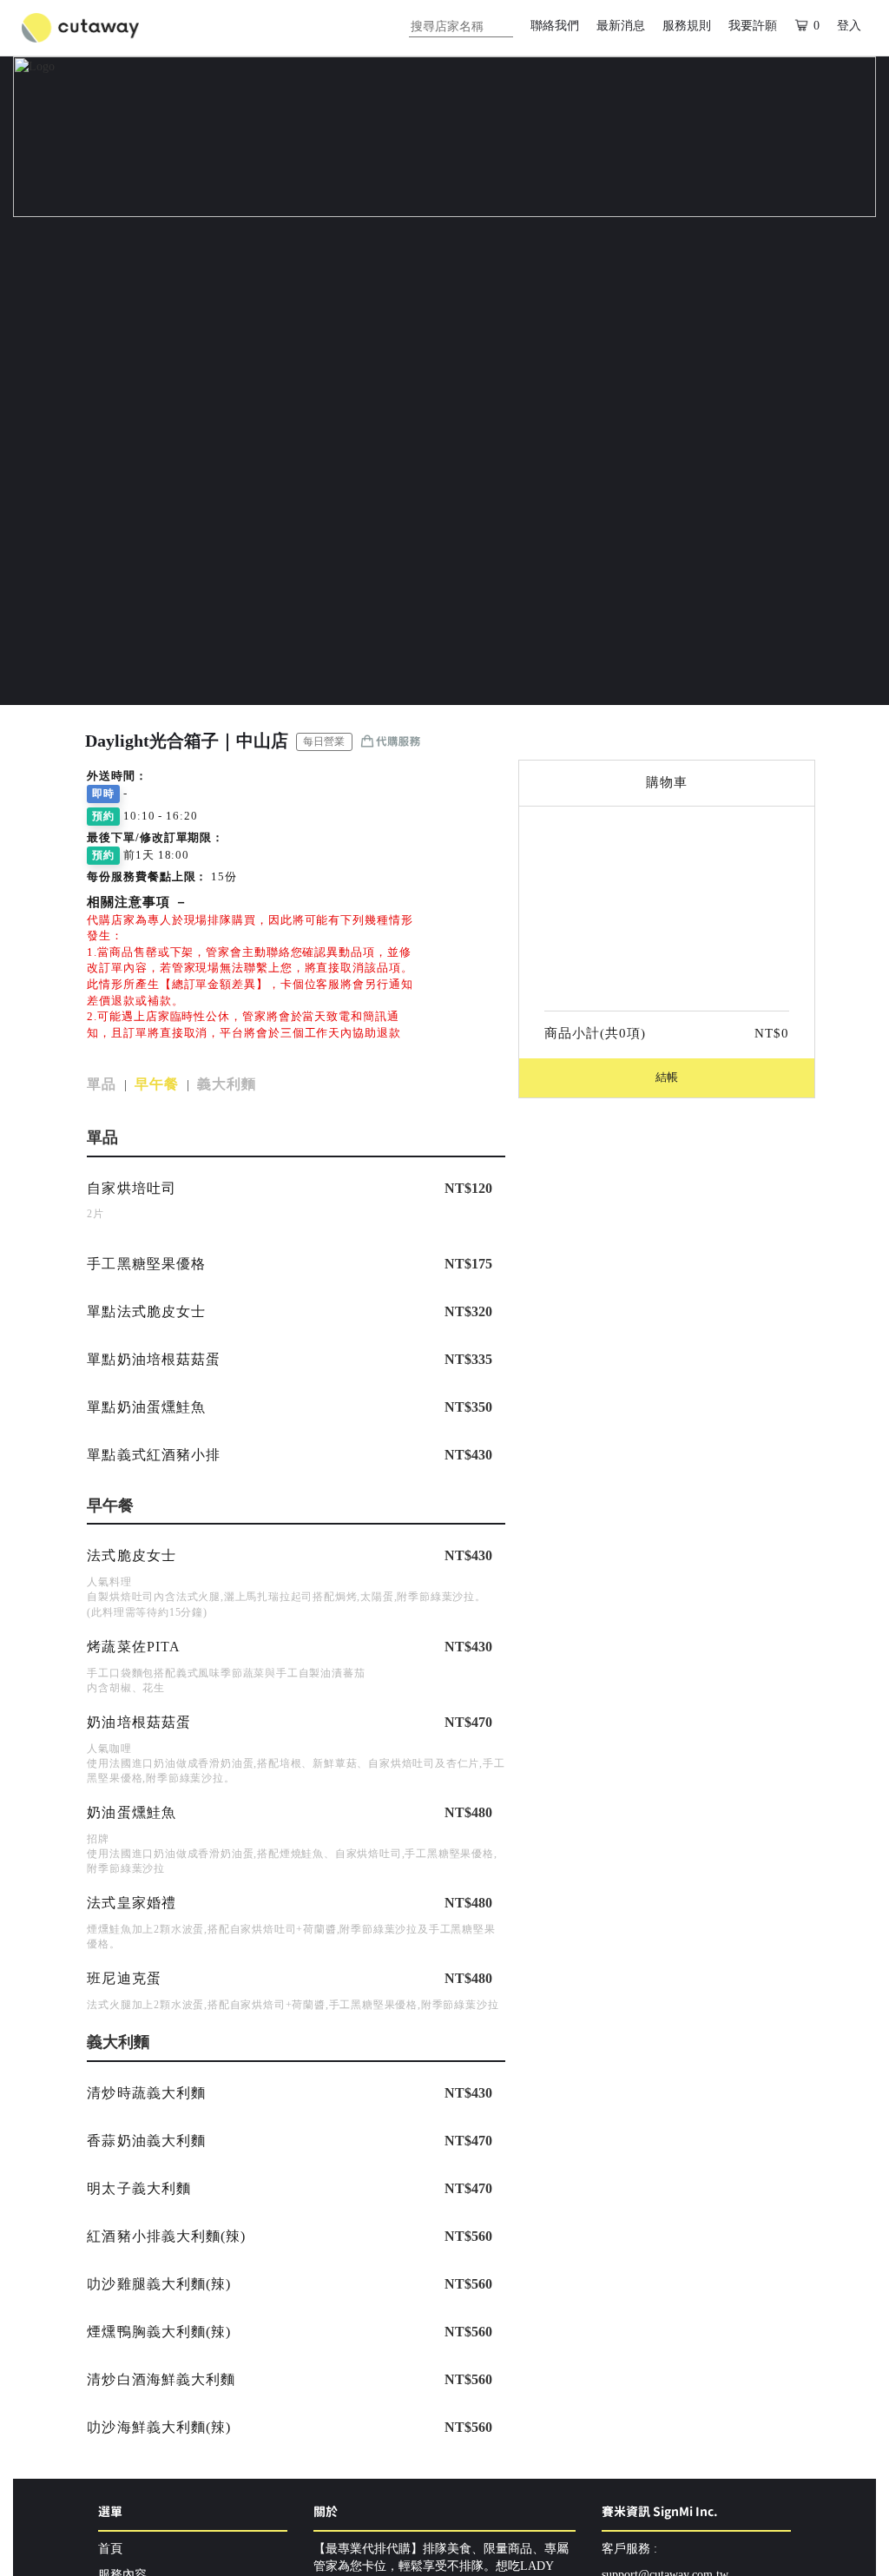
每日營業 (324, 741)
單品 (102, 1084)
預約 (103, 816)
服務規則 (687, 26)
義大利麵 (227, 1084)
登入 (849, 26)
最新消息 (621, 26)
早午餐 (157, 1084)
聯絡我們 (555, 26)
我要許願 (753, 26)
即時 (103, 794)
